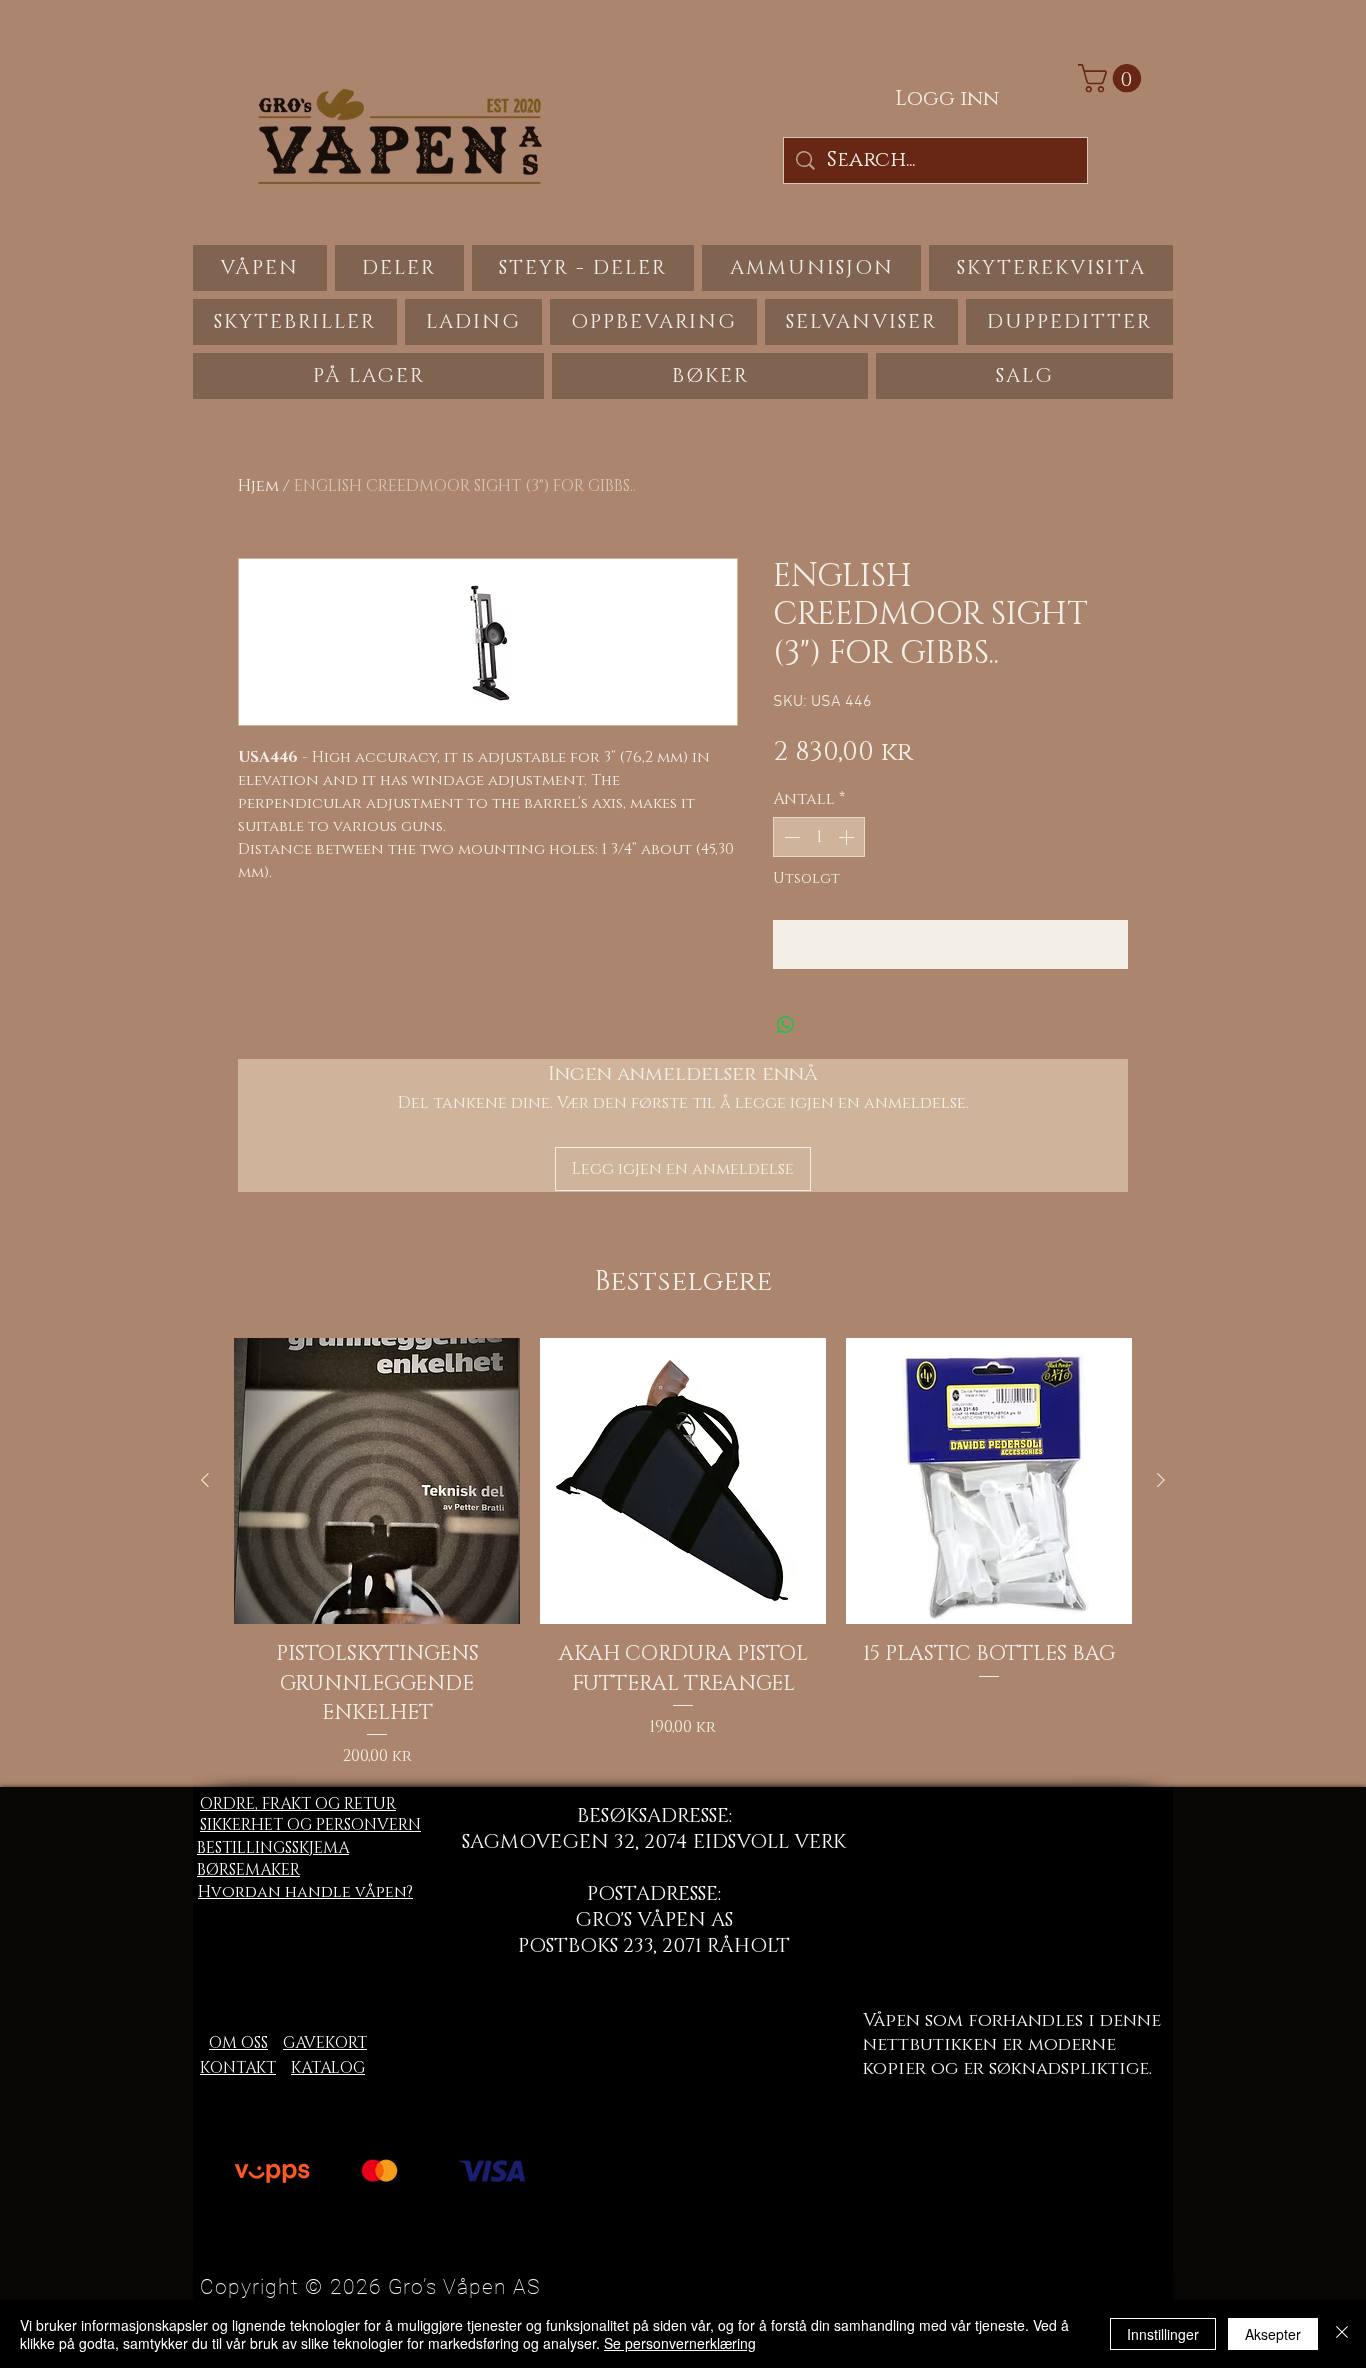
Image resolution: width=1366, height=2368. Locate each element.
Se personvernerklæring (680, 2343)
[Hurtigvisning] (377, 1481)
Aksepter (1273, 2334)
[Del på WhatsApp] (786, 1025)
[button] (1113, 78)
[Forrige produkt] (205, 1480)
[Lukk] (1342, 2334)
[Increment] (848, 837)
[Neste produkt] (1161, 1480)
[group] (683, 1553)
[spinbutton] (819, 837)
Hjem (258, 486)
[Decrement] (790, 837)
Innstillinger (1163, 2334)
